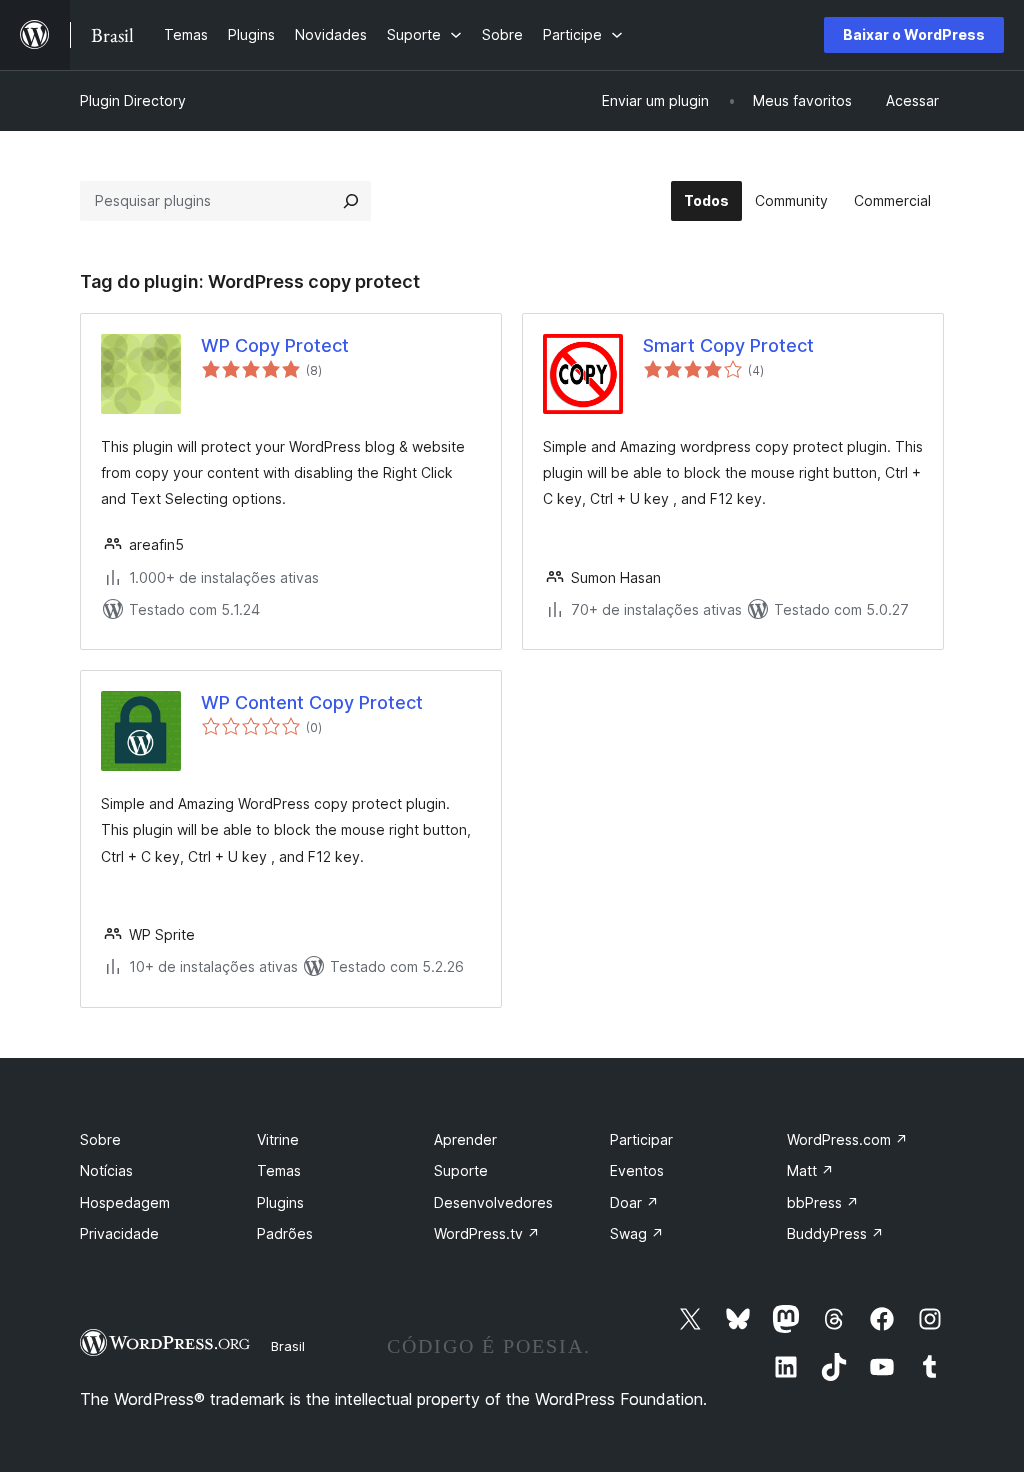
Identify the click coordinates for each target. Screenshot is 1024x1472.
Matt (810, 1170)
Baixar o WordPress (914, 34)
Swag (637, 1233)
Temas (279, 1170)
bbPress (823, 1202)
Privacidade (119, 1233)
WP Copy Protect (275, 345)
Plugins (280, 1202)
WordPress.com (847, 1139)
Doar (634, 1202)
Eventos (637, 1170)
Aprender (465, 1139)
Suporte (461, 1170)
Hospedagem (125, 1202)
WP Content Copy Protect (312, 702)
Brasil (288, 1346)
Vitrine (278, 1139)
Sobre (100, 1139)
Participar (641, 1139)
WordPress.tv (487, 1233)
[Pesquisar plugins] (351, 201)
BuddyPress (835, 1233)
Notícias (106, 1170)
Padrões (285, 1233)
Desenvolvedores (493, 1202)
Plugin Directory (133, 100)
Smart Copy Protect (728, 345)
